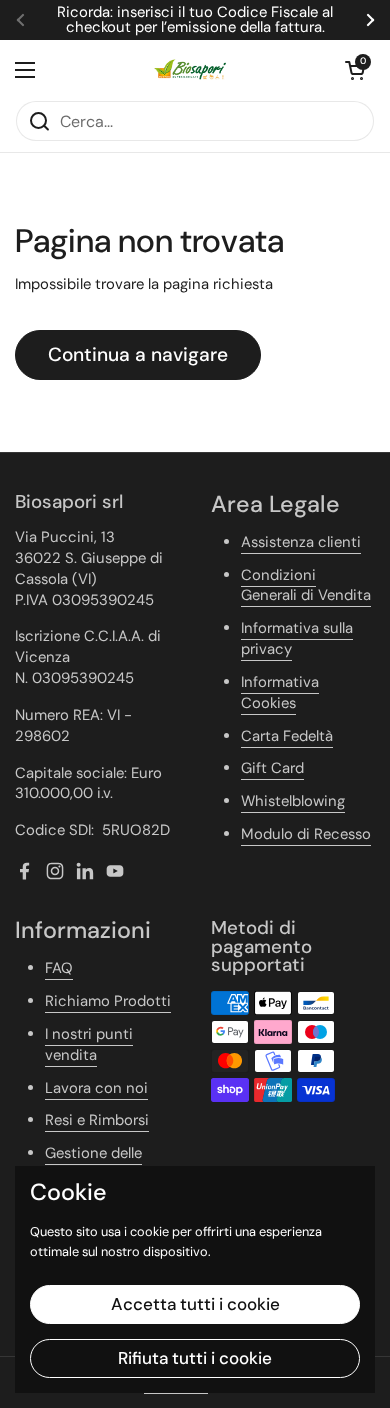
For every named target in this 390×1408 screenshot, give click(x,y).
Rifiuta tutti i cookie (195, 1358)
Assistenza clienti (301, 542)
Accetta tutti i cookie (195, 1304)
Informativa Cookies (280, 692)
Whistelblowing (293, 801)
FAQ (59, 968)
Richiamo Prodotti (108, 1001)
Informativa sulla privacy (297, 638)
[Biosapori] (190, 70)
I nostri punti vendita (89, 1044)
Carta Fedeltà (287, 736)
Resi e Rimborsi (97, 1120)
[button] (355, 70)
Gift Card (272, 768)
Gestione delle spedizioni (93, 1163)
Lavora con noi (96, 1088)
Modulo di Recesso (306, 834)
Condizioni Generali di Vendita (306, 585)
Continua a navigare (138, 354)
